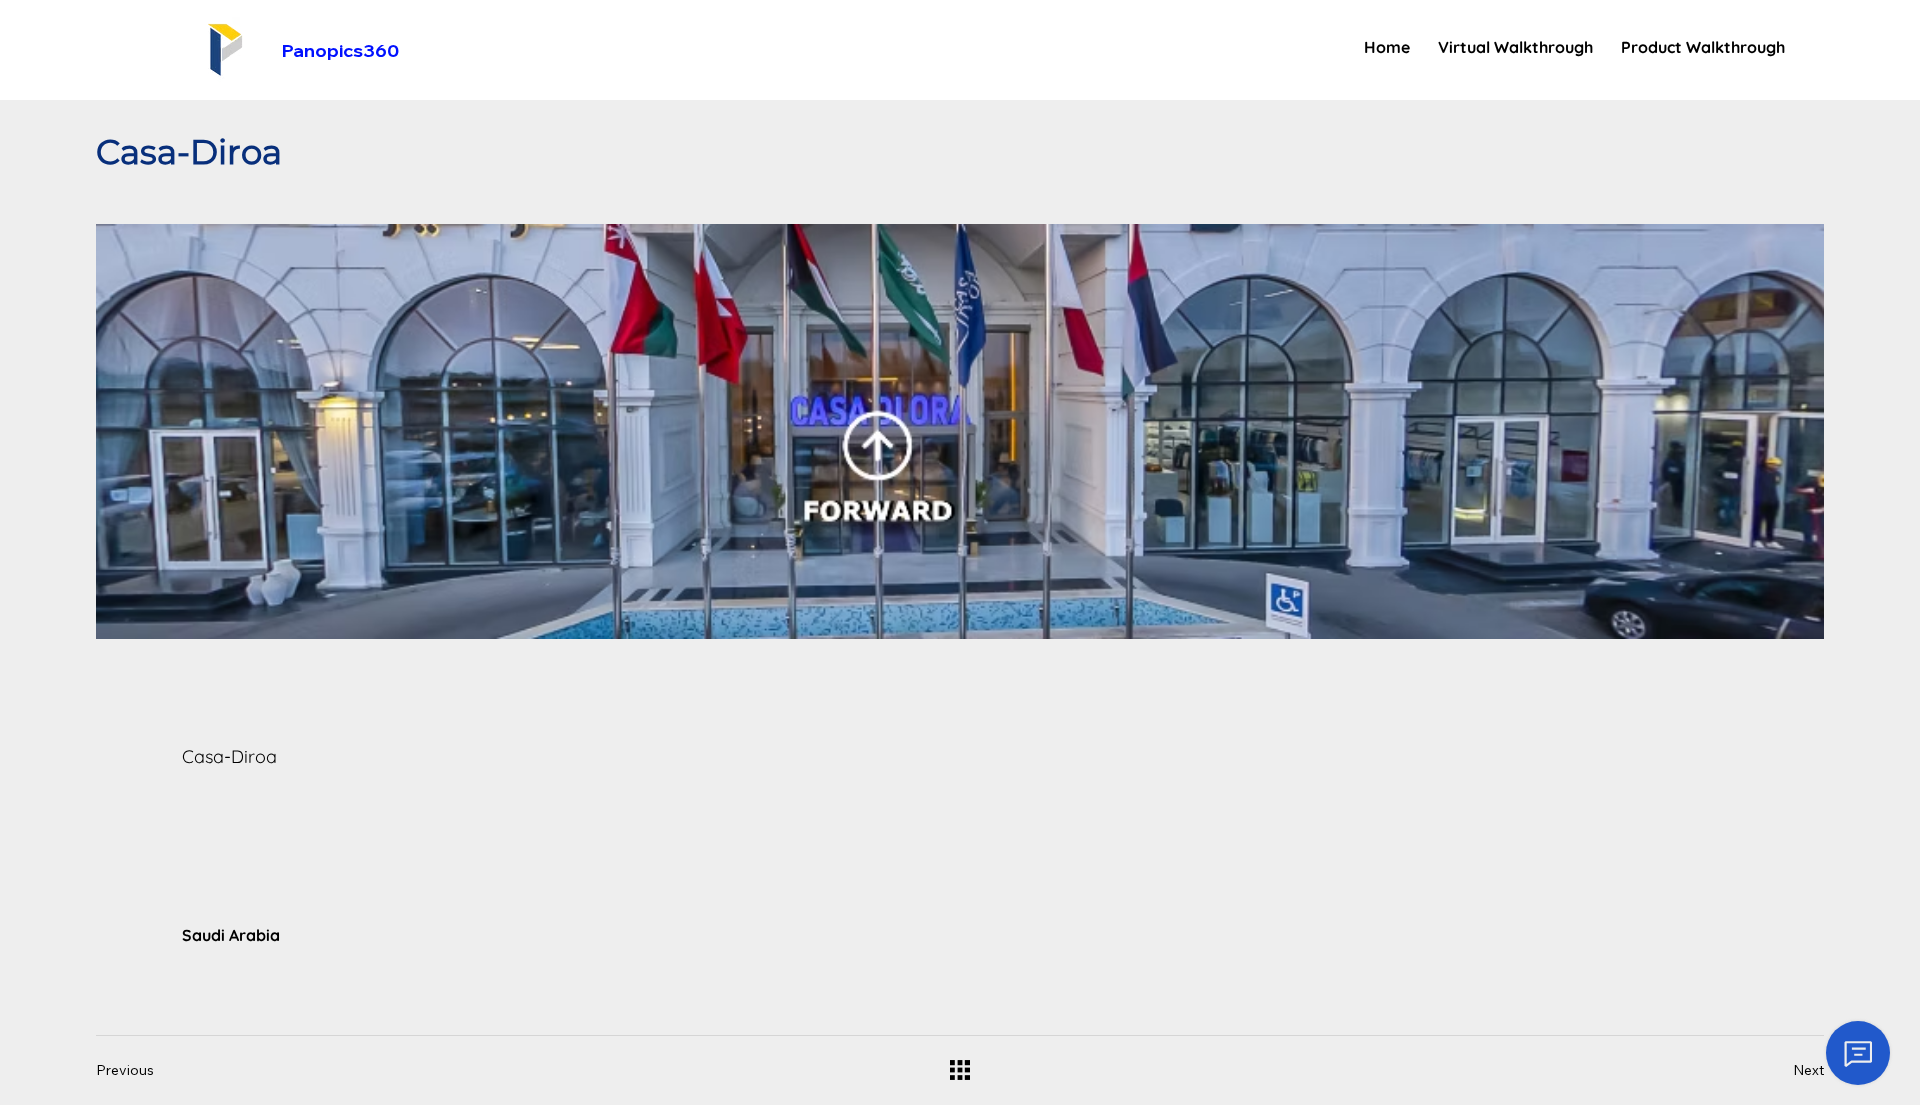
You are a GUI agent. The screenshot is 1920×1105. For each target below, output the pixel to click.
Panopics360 (340, 50)
